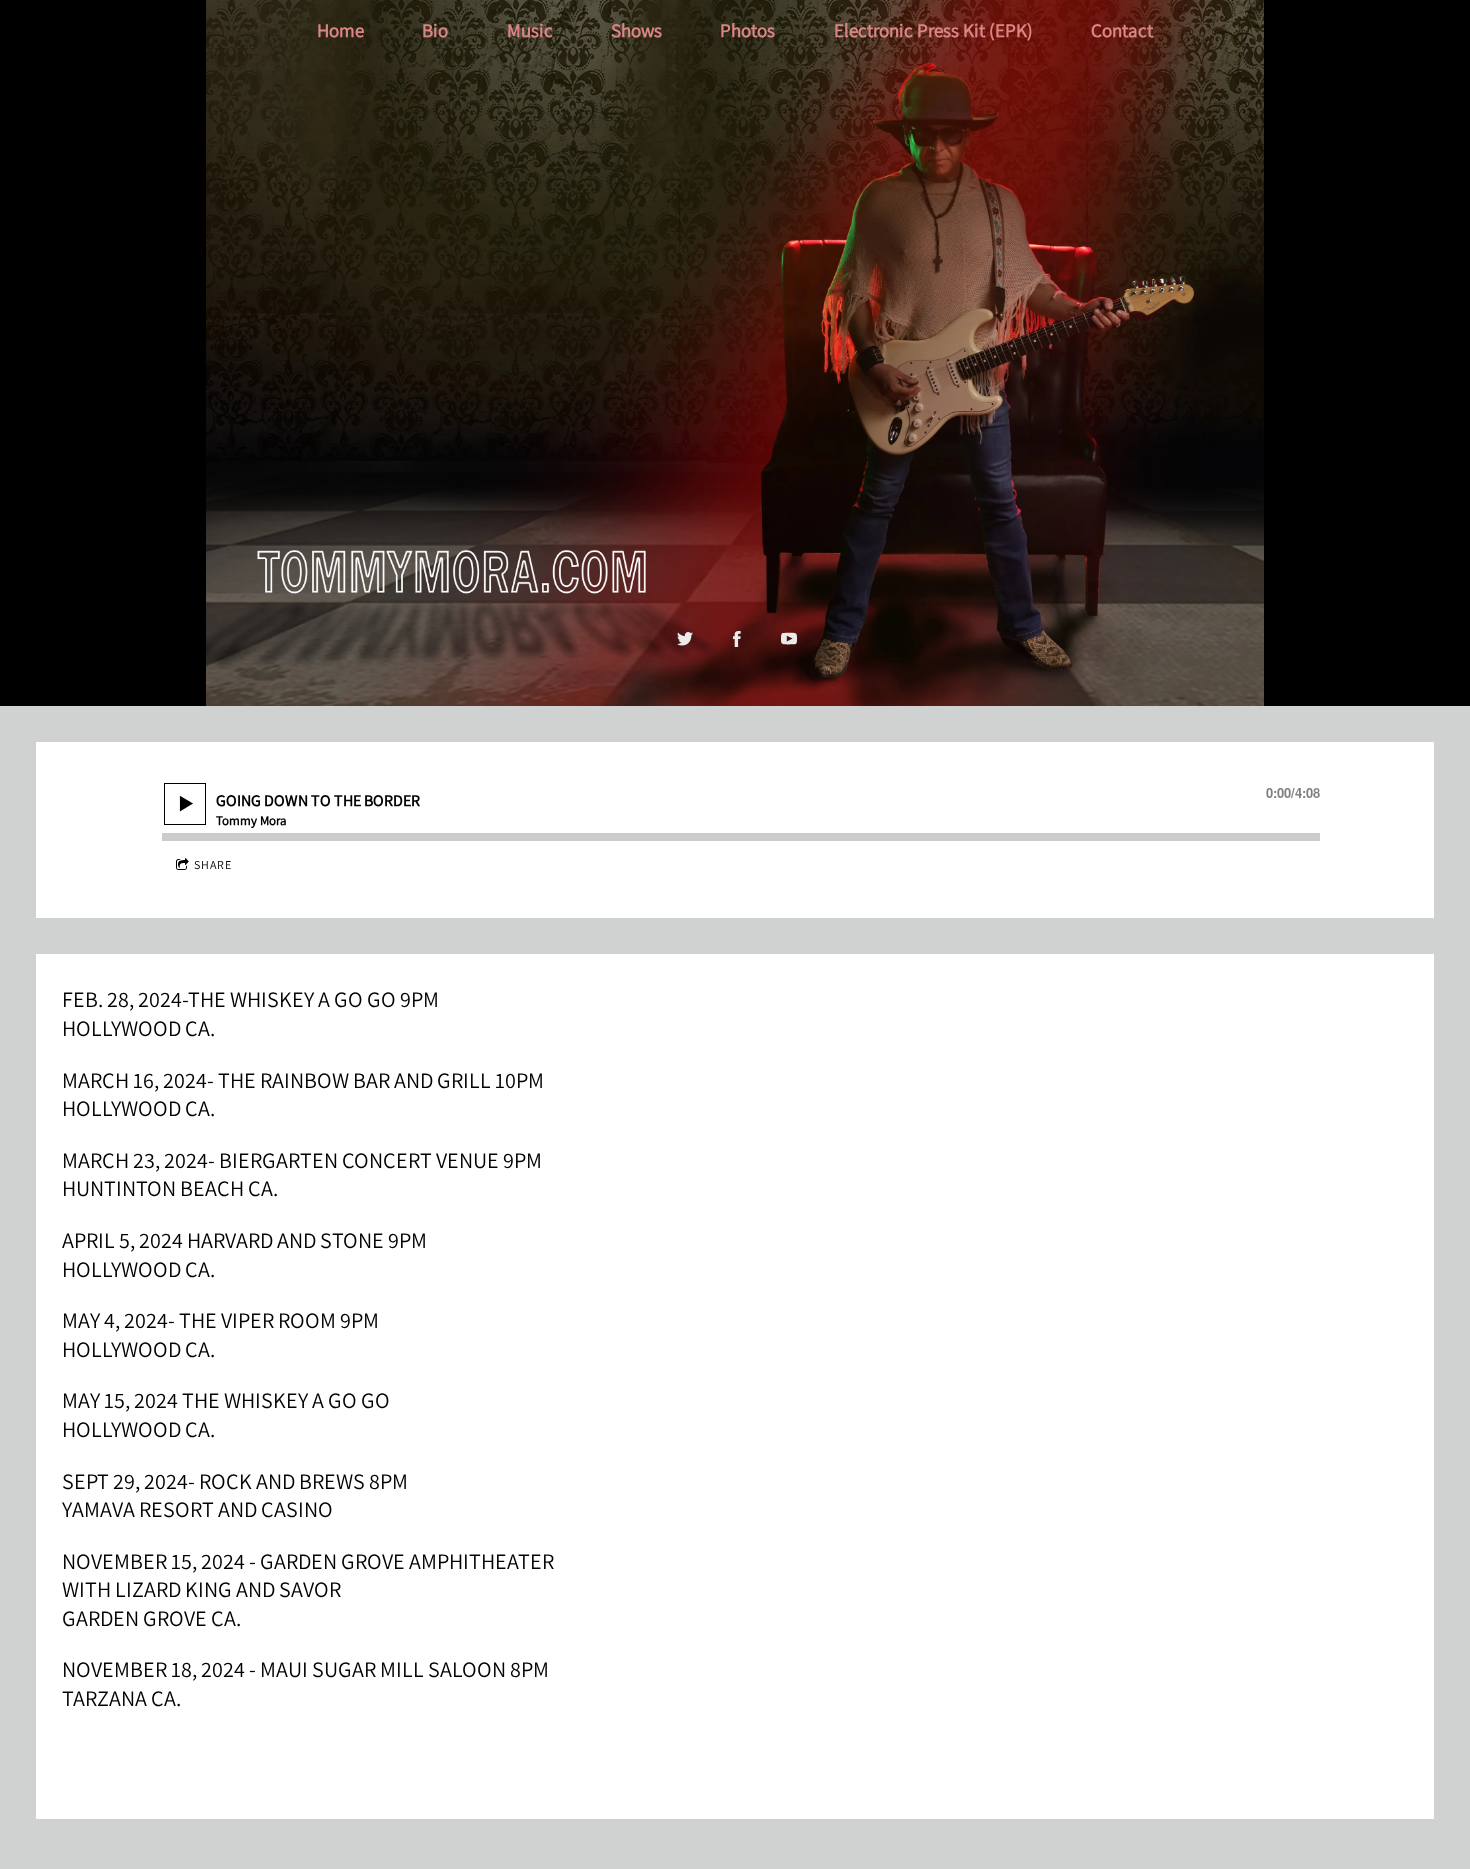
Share (213, 864)
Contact (1122, 30)
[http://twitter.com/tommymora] (685, 639)
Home (340, 30)
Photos (747, 30)
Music (530, 30)
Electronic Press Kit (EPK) (933, 30)
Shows (636, 30)
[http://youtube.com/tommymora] (789, 639)
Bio (435, 30)
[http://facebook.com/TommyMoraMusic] (737, 639)
